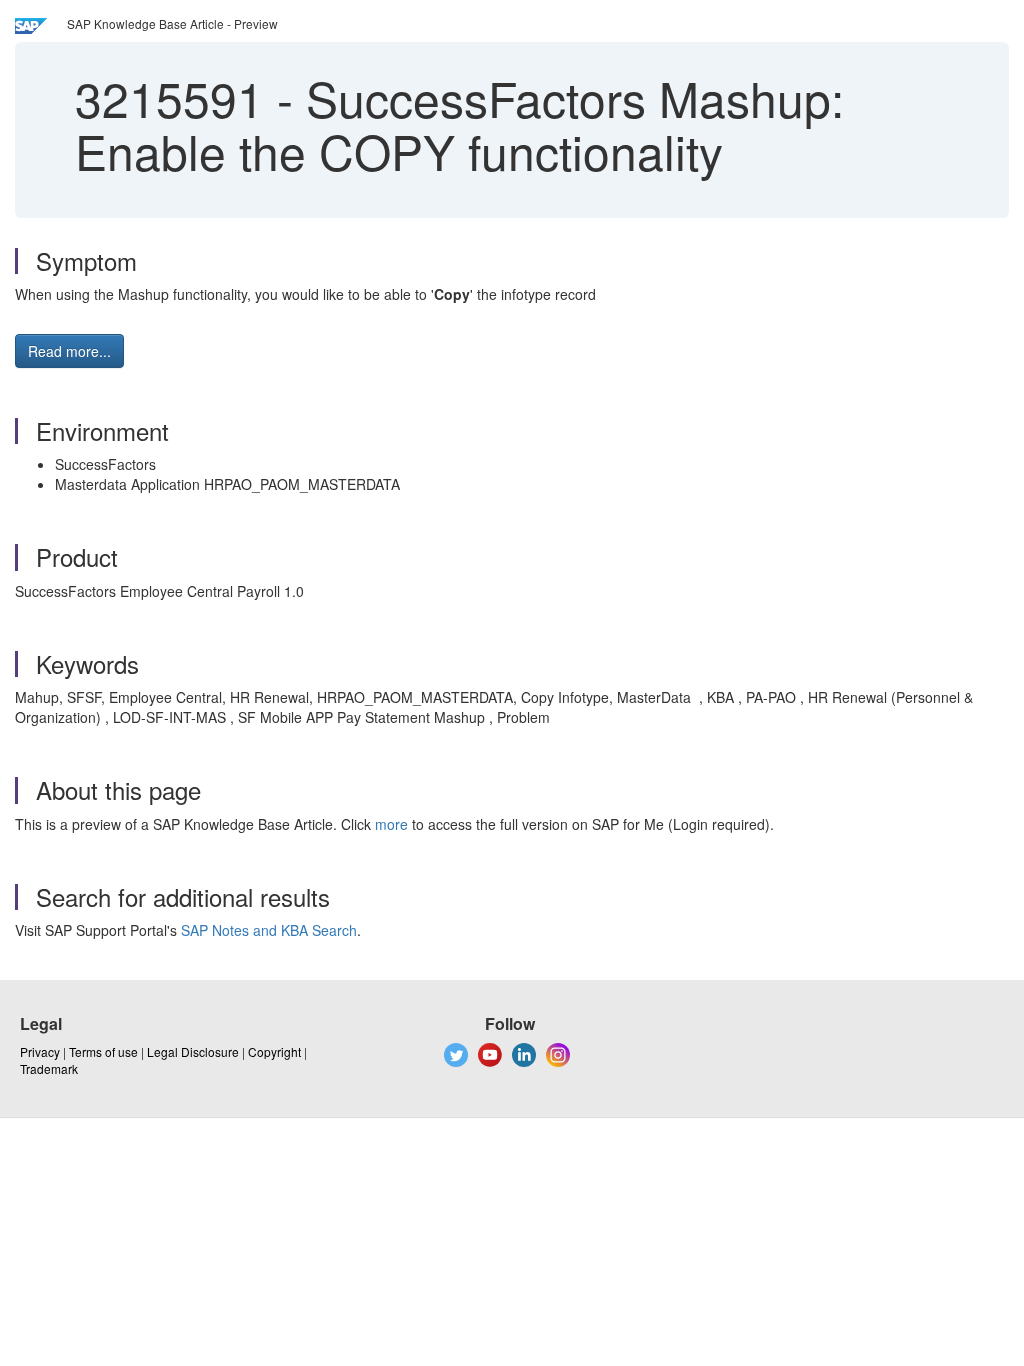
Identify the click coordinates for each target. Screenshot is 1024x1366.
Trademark (49, 1068)
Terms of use (103, 1051)
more (391, 824)
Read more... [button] (69, 351)
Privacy (40, 1051)
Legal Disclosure (193, 1051)
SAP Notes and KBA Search (269, 930)
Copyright (274, 1051)
